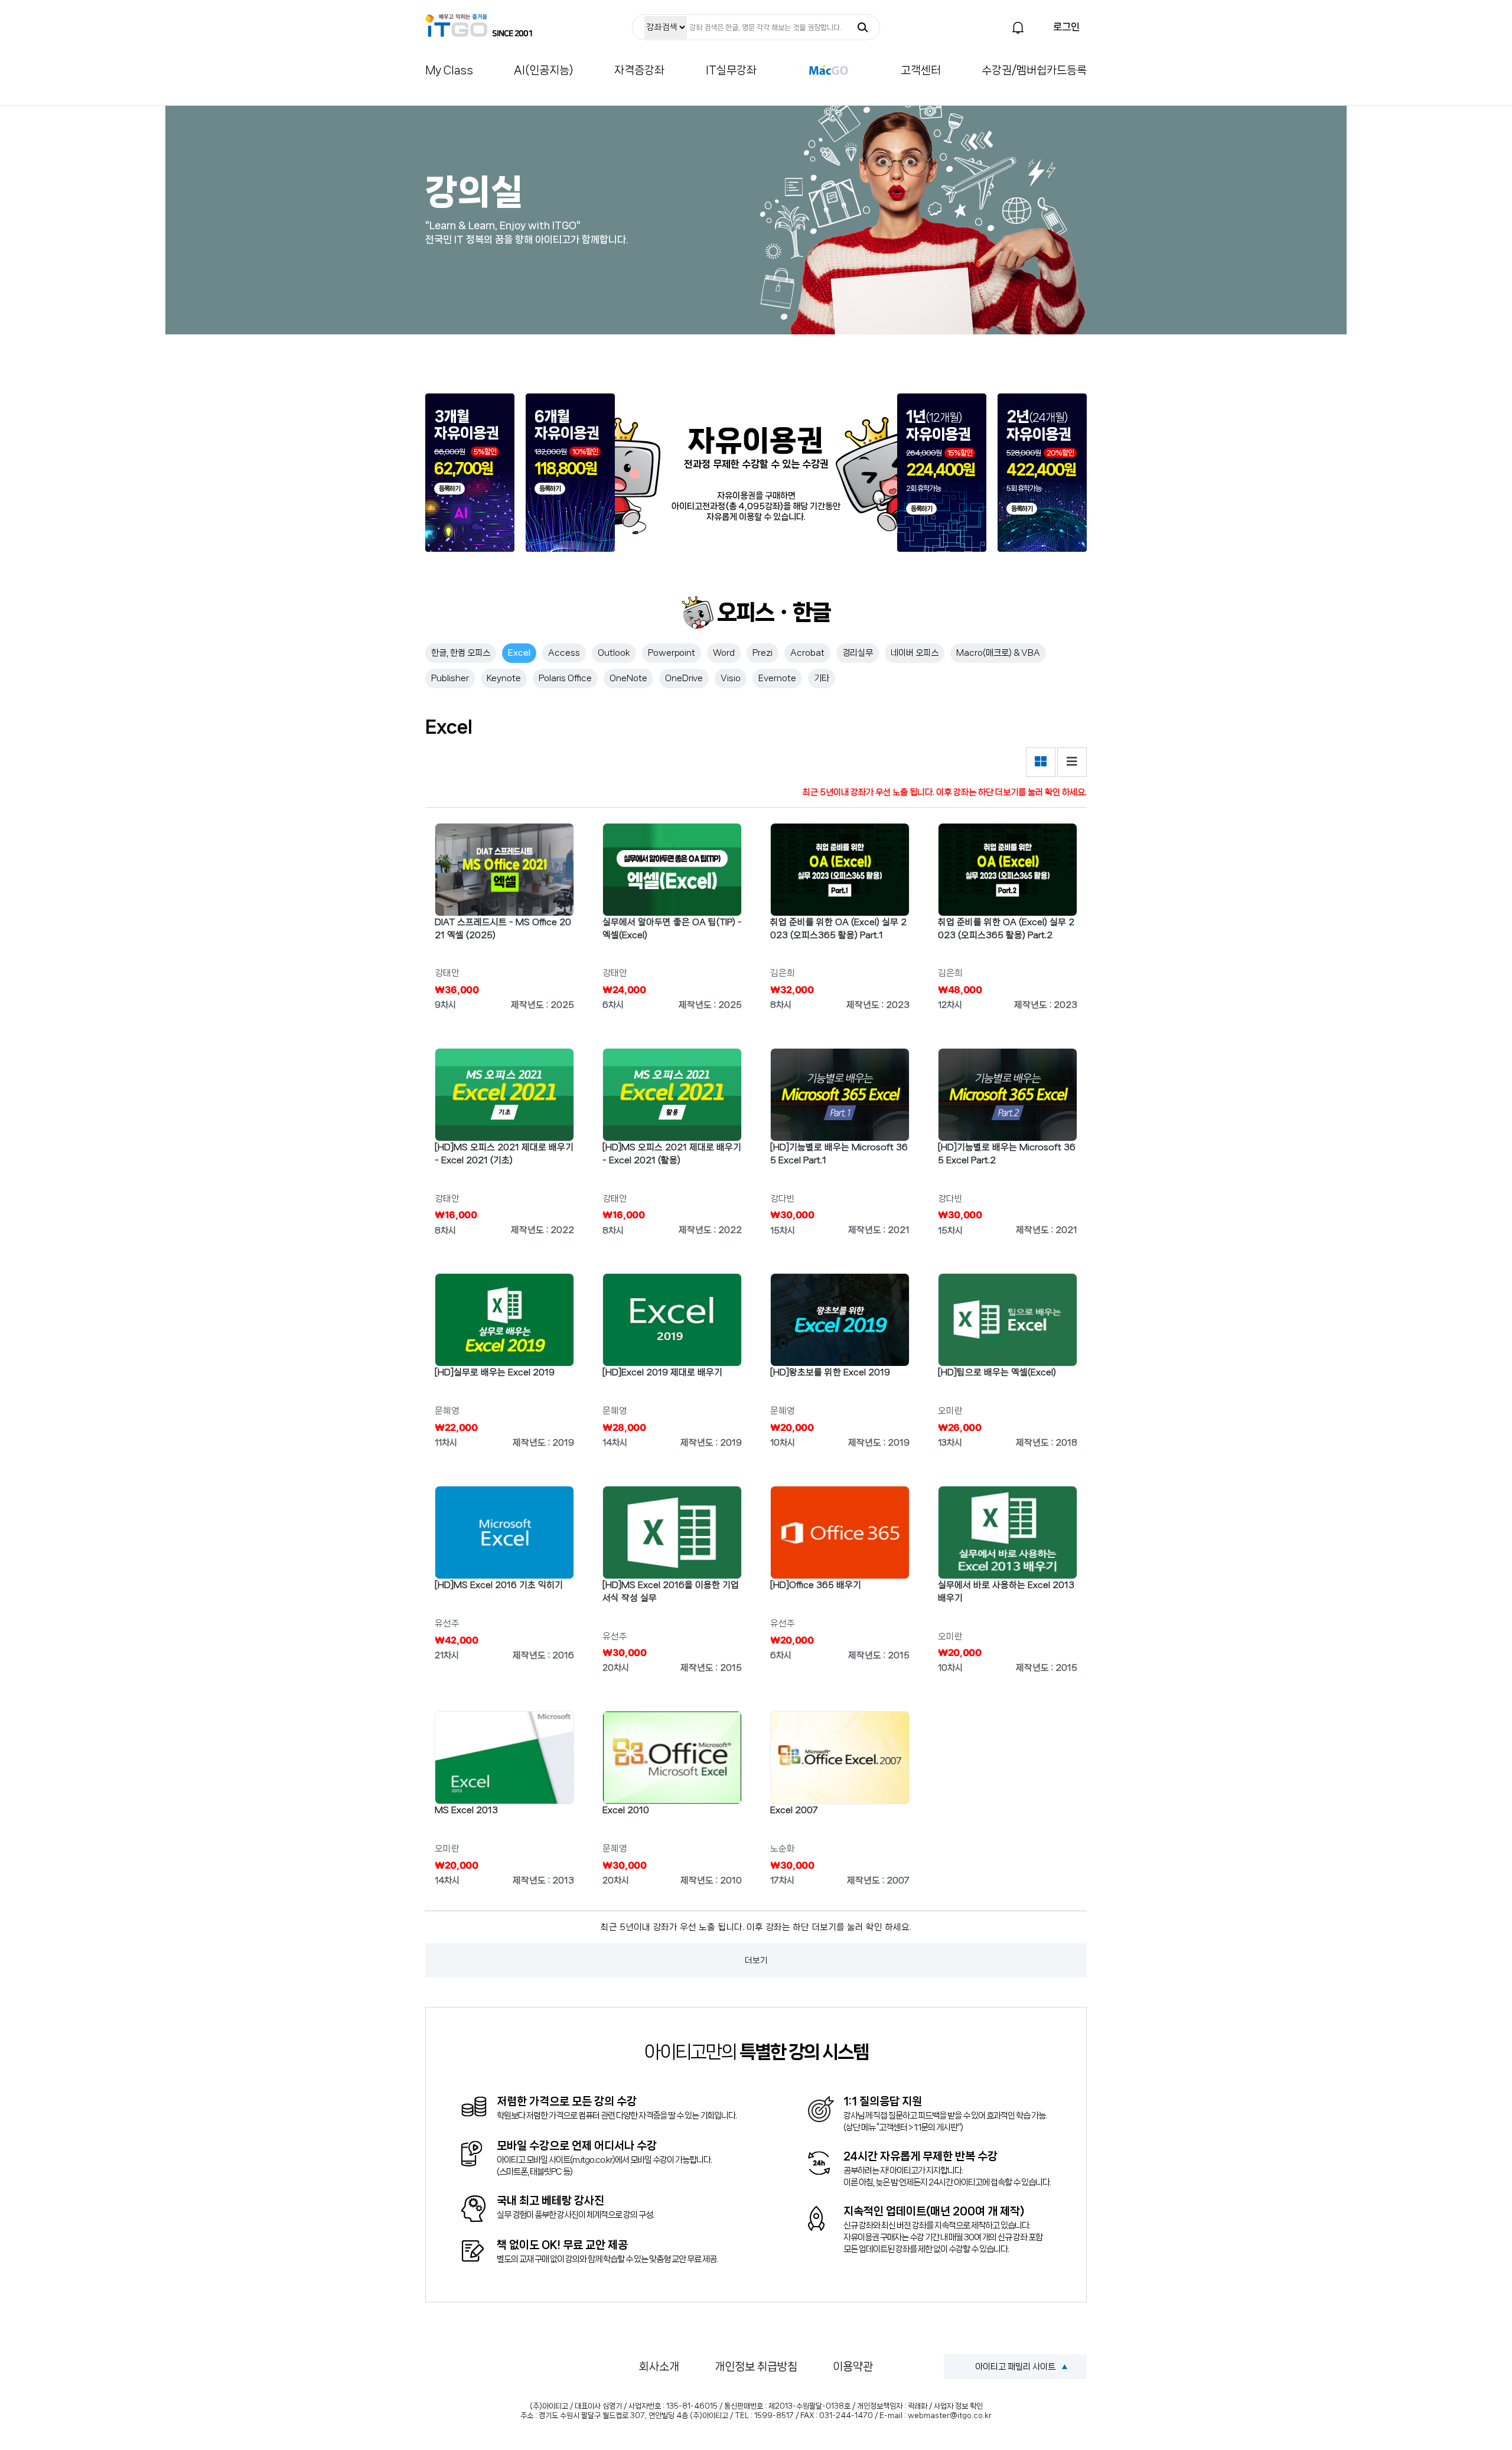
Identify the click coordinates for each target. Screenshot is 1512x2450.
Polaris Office (565, 678)
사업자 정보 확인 (958, 2406)
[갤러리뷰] (1041, 762)
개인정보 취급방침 (756, 2367)
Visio (731, 678)
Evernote (777, 678)
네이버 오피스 (915, 653)
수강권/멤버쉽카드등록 (1034, 70)
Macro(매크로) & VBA (998, 653)
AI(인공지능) (544, 70)
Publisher (450, 678)
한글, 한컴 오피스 (461, 653)
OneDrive (684, 678)
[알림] (1018, 28)
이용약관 (853, 2367)
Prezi (762, 653)
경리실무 (858, 653)
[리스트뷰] (1072, 762)
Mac (829, 70)
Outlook (614, 653)
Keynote (504, 678)
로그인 (1066, 27)
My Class (449, 70)
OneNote (628, 678)
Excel (519, 653)
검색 (863, 27)
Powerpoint (672, 653)
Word (724, 653)
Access (564, 653)
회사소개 (659, 2367)
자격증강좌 (639, 70)
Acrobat (807, 653)
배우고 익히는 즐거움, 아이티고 (479, 25)
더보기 (756, 1960)
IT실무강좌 (731, 70)
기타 (822, 678)
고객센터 (921, 70)
